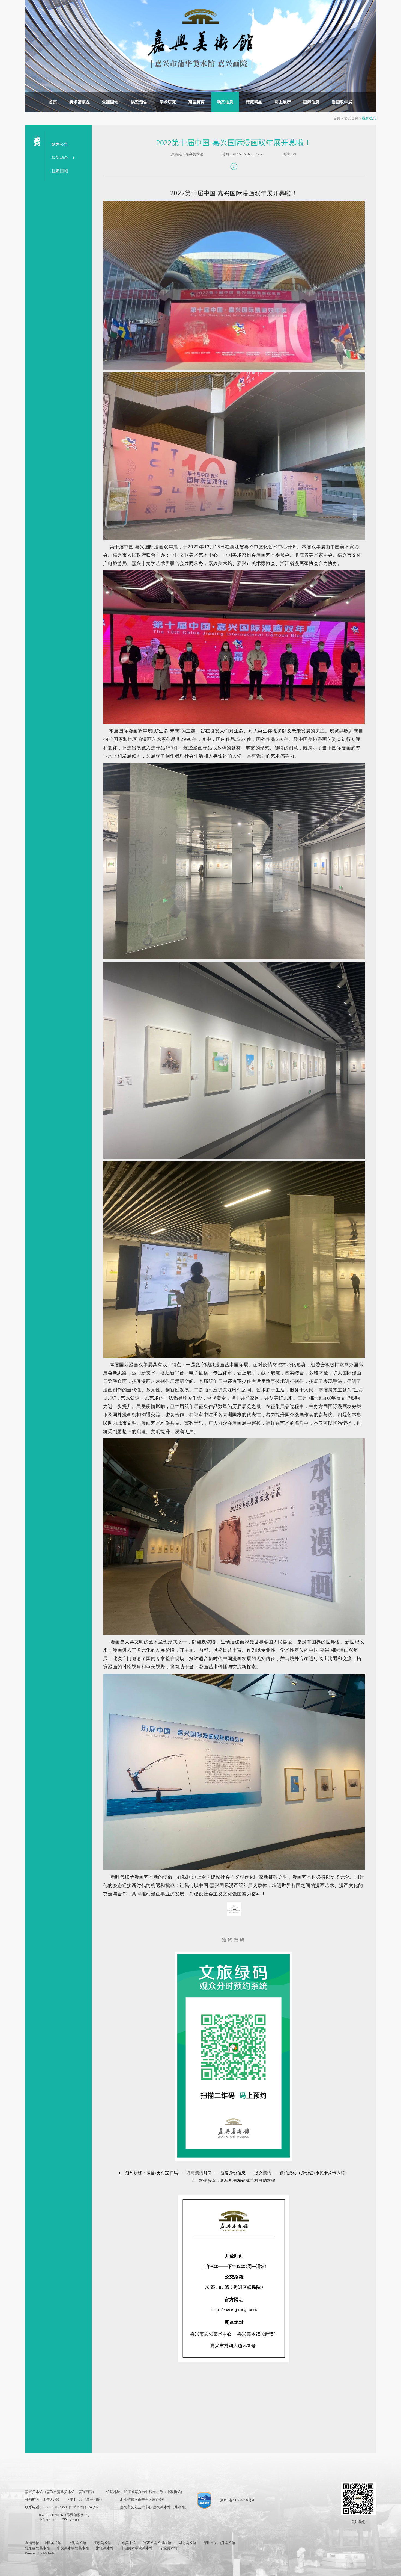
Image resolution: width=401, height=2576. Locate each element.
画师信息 (311, 102)
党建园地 (110, 102)
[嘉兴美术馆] (200, 38)
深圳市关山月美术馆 (219, 2543)
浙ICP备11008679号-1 (237, 2500)
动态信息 (225, 102)
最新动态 (369, 118)
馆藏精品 (254, 102)
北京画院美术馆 (38, 2548)
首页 (53, 102)
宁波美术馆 (169, 2548)
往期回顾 (60, 171)
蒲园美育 (196, 102)
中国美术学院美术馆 (137, 2548)
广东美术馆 (127, 2543)
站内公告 (60, 144)
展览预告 (139, 102)
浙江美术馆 (105, 2548)
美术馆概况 (80, 102)
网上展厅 (283, 102)
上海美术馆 (77, 2543)
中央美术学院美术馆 (73, 2548)
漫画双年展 (342, 102)
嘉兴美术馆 (194, 154)
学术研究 (168, 102)
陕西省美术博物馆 (157, 2543)
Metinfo (49, 2553)
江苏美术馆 (102, 2543)
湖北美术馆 (187, 2543)
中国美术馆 (53, 2543)
